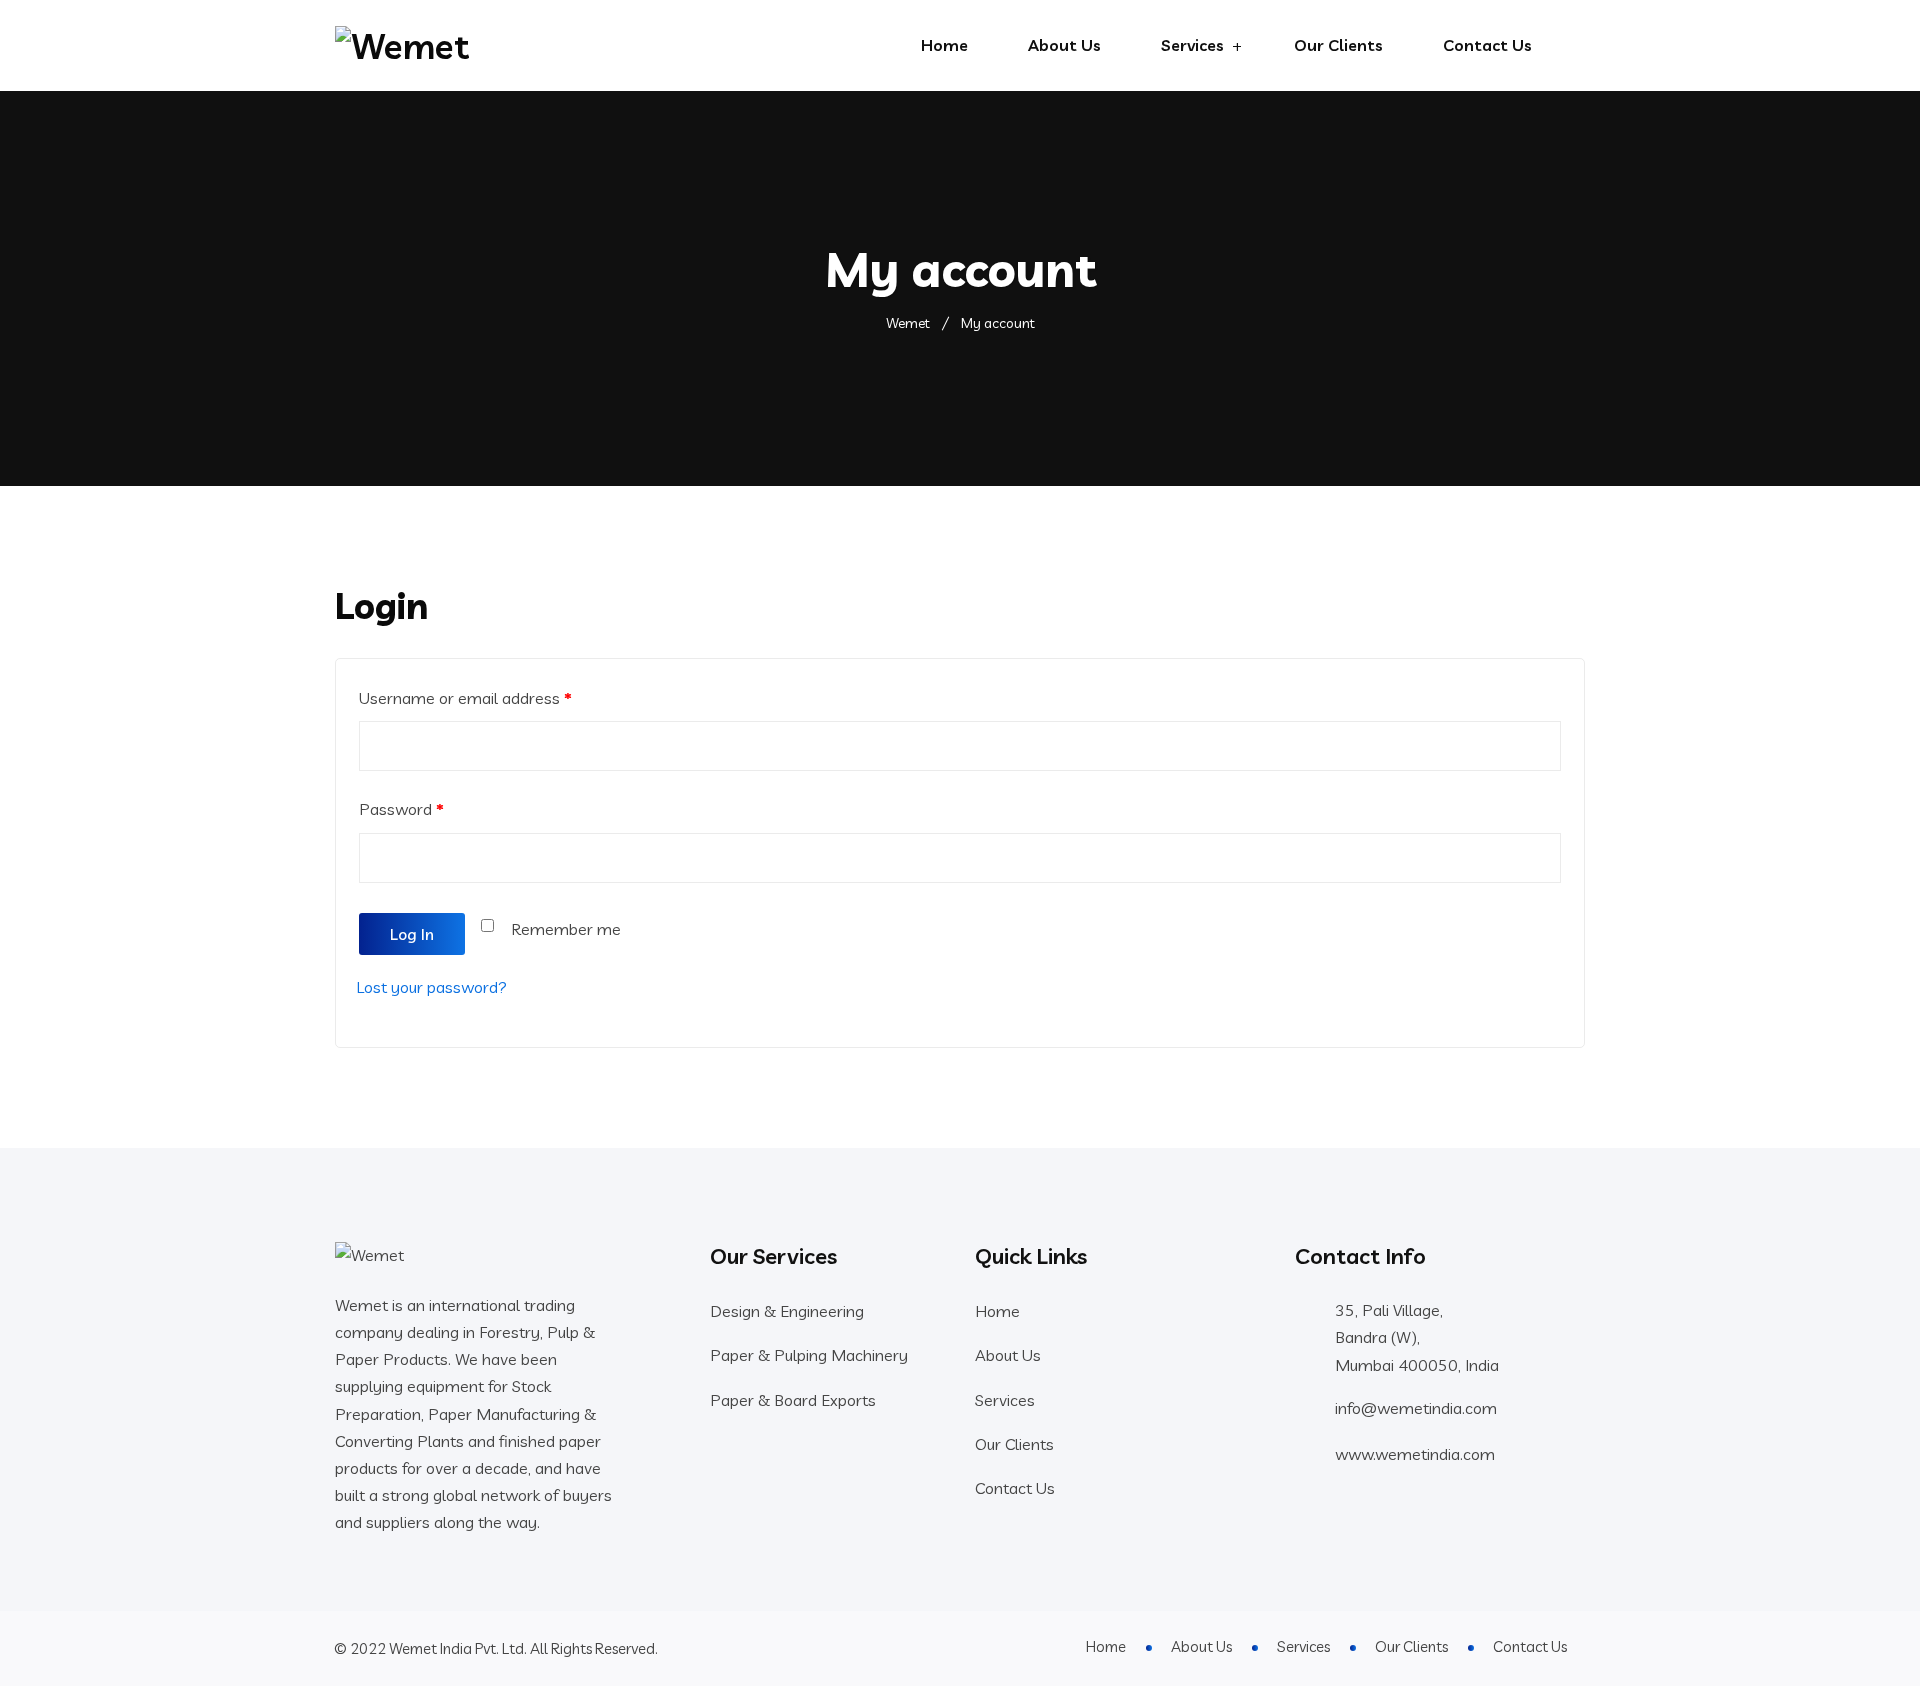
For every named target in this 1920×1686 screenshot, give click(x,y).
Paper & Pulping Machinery (809, 1355)
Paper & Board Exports (793, 1400)
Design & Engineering (787, 1311)
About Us (1064, 45)
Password (401, 809)
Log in (412, 934)
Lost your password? (431, 987)
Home (944, 45)
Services (1192, 45)
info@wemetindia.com (1416, 1408)
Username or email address (465, 698)
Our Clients (1338, 45)
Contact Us (1487, 45)
